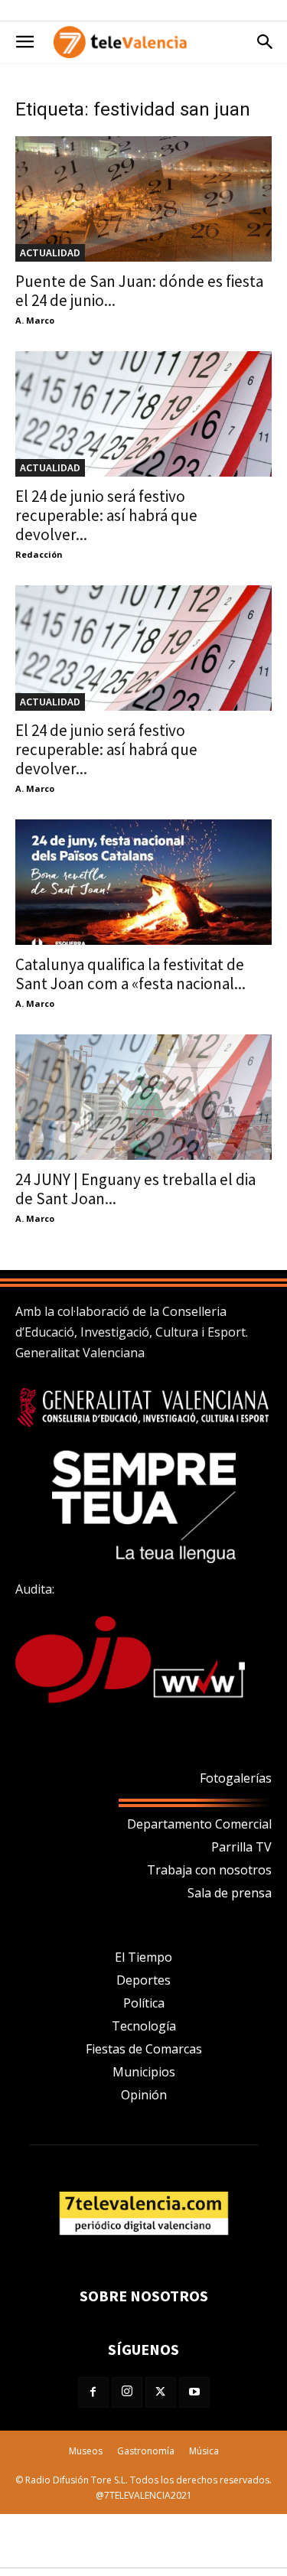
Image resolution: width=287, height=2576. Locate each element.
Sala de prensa (230, 1893)
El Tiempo (143, 1957)
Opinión (144, 2095)
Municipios (144, 2072)
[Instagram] (127, 2392)
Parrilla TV (241, 1847)
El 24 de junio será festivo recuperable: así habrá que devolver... (106, 515)
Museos (86, 2451)
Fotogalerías (236, 1778)
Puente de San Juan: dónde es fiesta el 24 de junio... (139, 291)
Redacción (39, 554)
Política (144, 2003)
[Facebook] (93, 2392)
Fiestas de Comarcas (144, 2049)
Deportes (143, 1980)
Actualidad (50, 252)
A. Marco (35, 320)
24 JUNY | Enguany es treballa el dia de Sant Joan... (135, 1189)
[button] (24, 42)
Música (204, 2451)
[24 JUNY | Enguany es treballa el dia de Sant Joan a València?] (143, 1097)
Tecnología (144, 2026)
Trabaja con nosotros (209, 1870)
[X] (161, 2392)
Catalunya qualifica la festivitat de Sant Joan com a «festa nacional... (130, 974)
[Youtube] (194, 2392)
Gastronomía (146, 2451)
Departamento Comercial (199, 1824)
